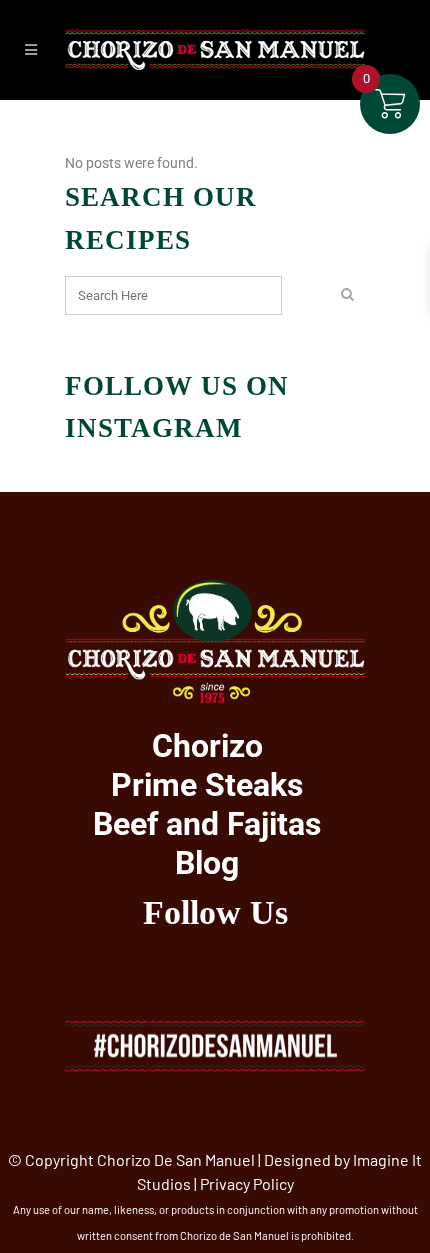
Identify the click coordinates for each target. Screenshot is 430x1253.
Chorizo (207, 746)
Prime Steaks (207, 785)
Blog (207, 863)
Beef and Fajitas (207, 824)
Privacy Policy (247, 1183)
